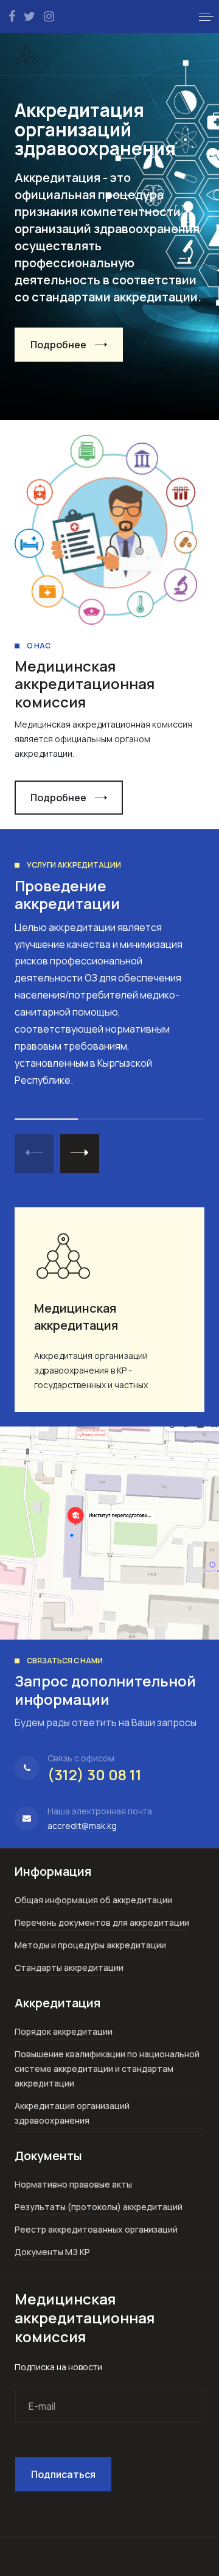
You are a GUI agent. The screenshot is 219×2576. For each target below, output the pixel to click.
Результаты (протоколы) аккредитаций (99, 2207)
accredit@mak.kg (82, 1826)
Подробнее (58, 345)
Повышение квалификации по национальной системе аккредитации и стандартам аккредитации (107, 2069)
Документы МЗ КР (52, 2252)
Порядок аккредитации (64, 2031)
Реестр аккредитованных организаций (96, 2229)
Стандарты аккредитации (69, 1967)
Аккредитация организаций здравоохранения (72, 2113)
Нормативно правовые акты (73, 2184)
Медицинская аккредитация (76, 1317)
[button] (206, 16)
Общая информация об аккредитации (93, 1900)
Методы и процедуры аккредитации (90, 1945)
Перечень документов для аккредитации (102, 1922)
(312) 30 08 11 (95, 1774)
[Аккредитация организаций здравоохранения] (27, 54)
